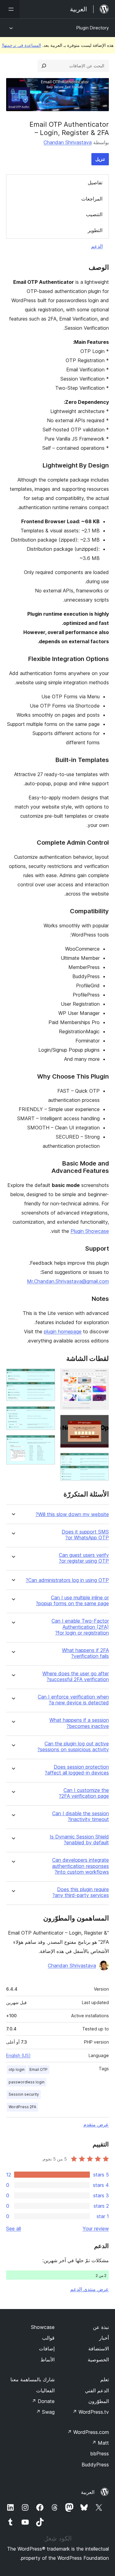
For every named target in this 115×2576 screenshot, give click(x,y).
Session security (24, 2094)
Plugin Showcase (90, 1231)
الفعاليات (45, 2390)
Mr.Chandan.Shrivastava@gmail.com (68, 1281)
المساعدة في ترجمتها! (21, 45)
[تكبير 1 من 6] (101, 1377)
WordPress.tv (91, 2412)
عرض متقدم (96, 2124)
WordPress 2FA (22, 2107)
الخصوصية (98, 2360)
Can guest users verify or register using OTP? (84, 1558)
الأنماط (48, 2360)
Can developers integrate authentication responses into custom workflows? (80, 1866)
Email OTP (38, 2069)
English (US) (18, 2055)
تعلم (105, 2379)
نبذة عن (101, 2327)
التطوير (95, 230)
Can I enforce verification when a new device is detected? (73, 1700)
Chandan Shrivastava (68, 142)
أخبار (104, 2338)
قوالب (48, 2338)
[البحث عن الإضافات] (44, 66)
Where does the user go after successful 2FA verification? (76, 1677)
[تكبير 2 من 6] (101, 1423)
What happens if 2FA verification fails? (85, 1653)
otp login (17, 2069)
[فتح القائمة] (10, 9)
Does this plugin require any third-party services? (81, 1892)
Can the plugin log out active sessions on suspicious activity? (73, 1747)
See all (13, 2229)
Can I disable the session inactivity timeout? (80, 1816)
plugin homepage (63, 1331)
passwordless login (27, 2082)
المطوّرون (99, 2401)
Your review (96, 2229)
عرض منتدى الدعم (90, 2289)
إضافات (47, 2349)
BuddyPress (95, 2465)
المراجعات (92, 199)
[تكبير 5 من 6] (47, 1414)
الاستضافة (99, 2349)
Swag (45, 2412)
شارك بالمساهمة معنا (33, 2379)
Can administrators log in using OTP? (67, 1580)
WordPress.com (88, 2432)
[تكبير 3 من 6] (101, 1461)
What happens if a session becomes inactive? (79, 1723)
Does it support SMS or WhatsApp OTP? (85, 1535)
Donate (43, 2401)
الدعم (97, 246)
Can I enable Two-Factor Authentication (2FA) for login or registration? (80, 1627)
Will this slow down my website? (72, 1514)
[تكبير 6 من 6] (47, 1443)
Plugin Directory (93, 28)
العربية (88, 2492)
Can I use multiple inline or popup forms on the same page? (72, 1601)
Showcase (43, 2327)
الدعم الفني (97, 2390)
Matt (100, 2443)
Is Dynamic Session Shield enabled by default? (79, 1840)
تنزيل (100, 159)
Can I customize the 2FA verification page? (84, 1793)
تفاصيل (95, 182)
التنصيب (94, 214)
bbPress (100, 2454)
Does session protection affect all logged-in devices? (77, 1770)
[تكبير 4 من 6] (47, 1377)
